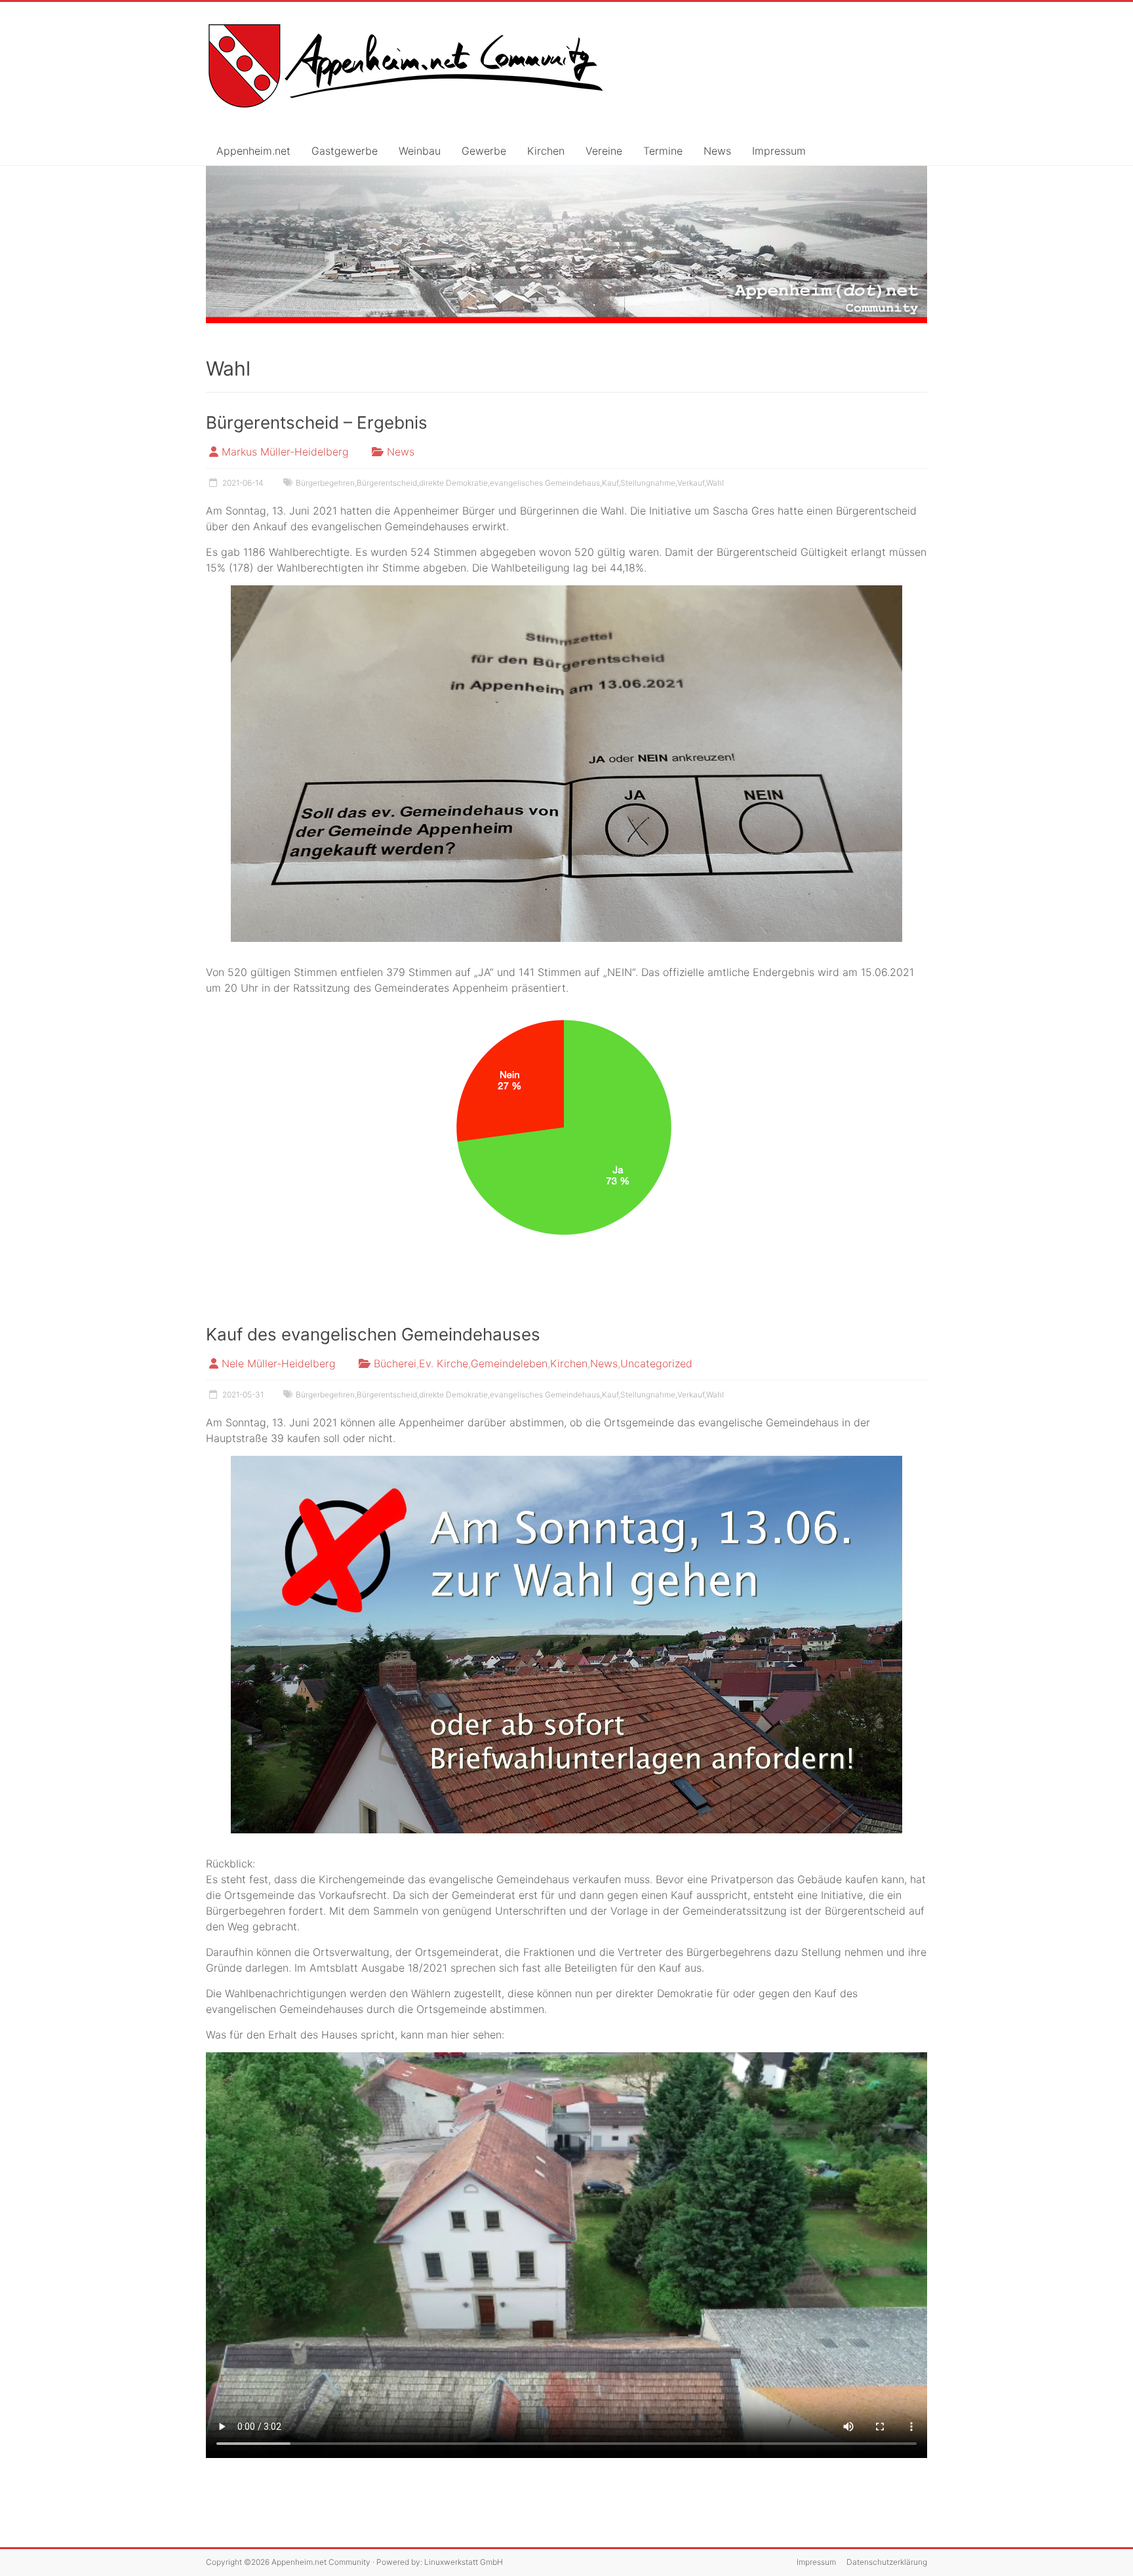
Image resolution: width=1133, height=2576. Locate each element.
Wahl (715, 483)
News (717, 151)
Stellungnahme (648, 483)
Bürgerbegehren (325, 483)
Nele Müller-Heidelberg (279, 1363)
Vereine (604, 151)
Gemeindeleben (509, 1363)
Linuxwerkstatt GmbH (464, 2562)
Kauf (610, 483)
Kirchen (546, 151)
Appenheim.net (253, 151)
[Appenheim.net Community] (566, 245)
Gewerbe (484, 151)
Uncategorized (656, 1363)
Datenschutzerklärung (887, 2562)
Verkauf (691, 483)
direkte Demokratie (453, 483)
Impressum (779, 151)
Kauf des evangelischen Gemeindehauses (373, 1334)
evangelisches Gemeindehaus (545, 483)
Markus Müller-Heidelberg (285, 452)
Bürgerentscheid (387, 483)
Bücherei (395, 1363)
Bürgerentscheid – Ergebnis (317, 422)
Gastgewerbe (345, 151)
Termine (663, 151)
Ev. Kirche (444, 1363)
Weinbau (420, 151)
